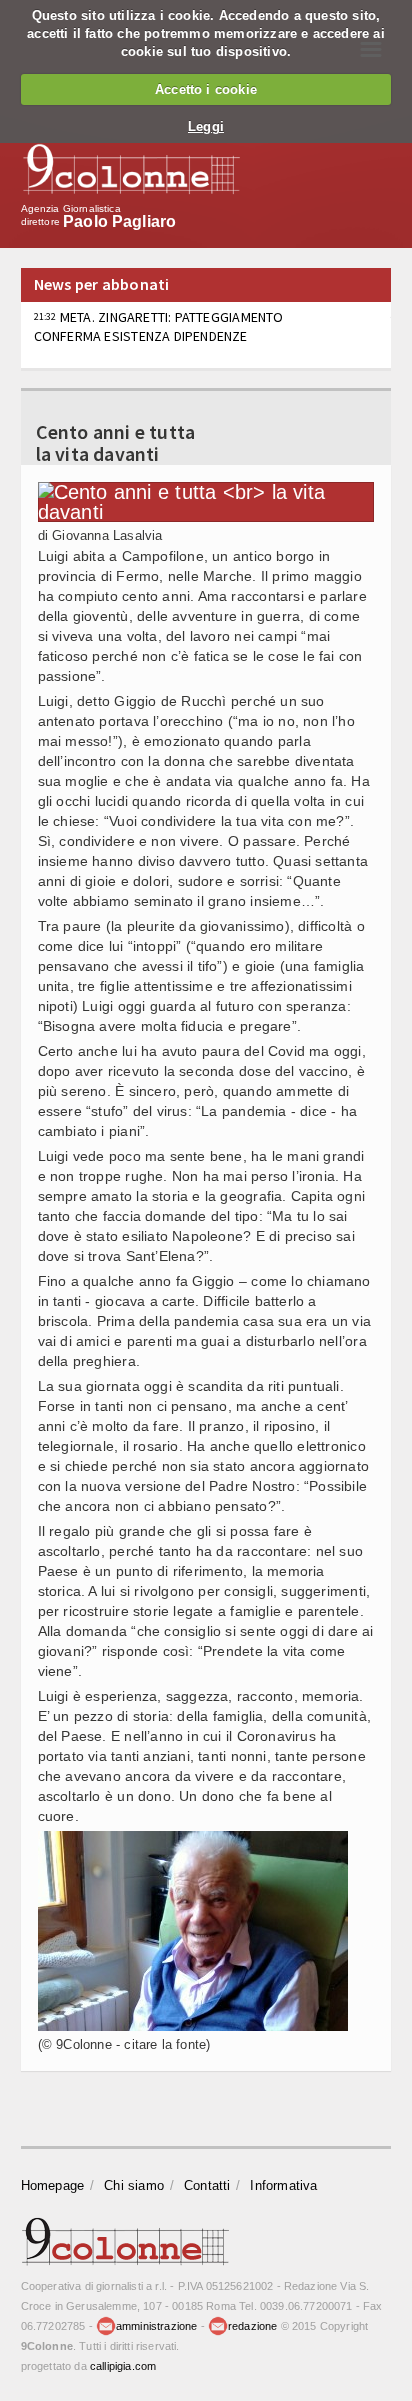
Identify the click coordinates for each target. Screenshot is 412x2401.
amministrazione (156, 2326)
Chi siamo (134, 2185)
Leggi (206, 126)
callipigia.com (123, 2366)
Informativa (283, 2185)
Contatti (207, 2185)
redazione (253, 2326)
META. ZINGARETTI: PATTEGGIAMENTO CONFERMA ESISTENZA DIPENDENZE (159, 326)
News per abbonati (102, 284)
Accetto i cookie (206, 89)
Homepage (53, 2185)
